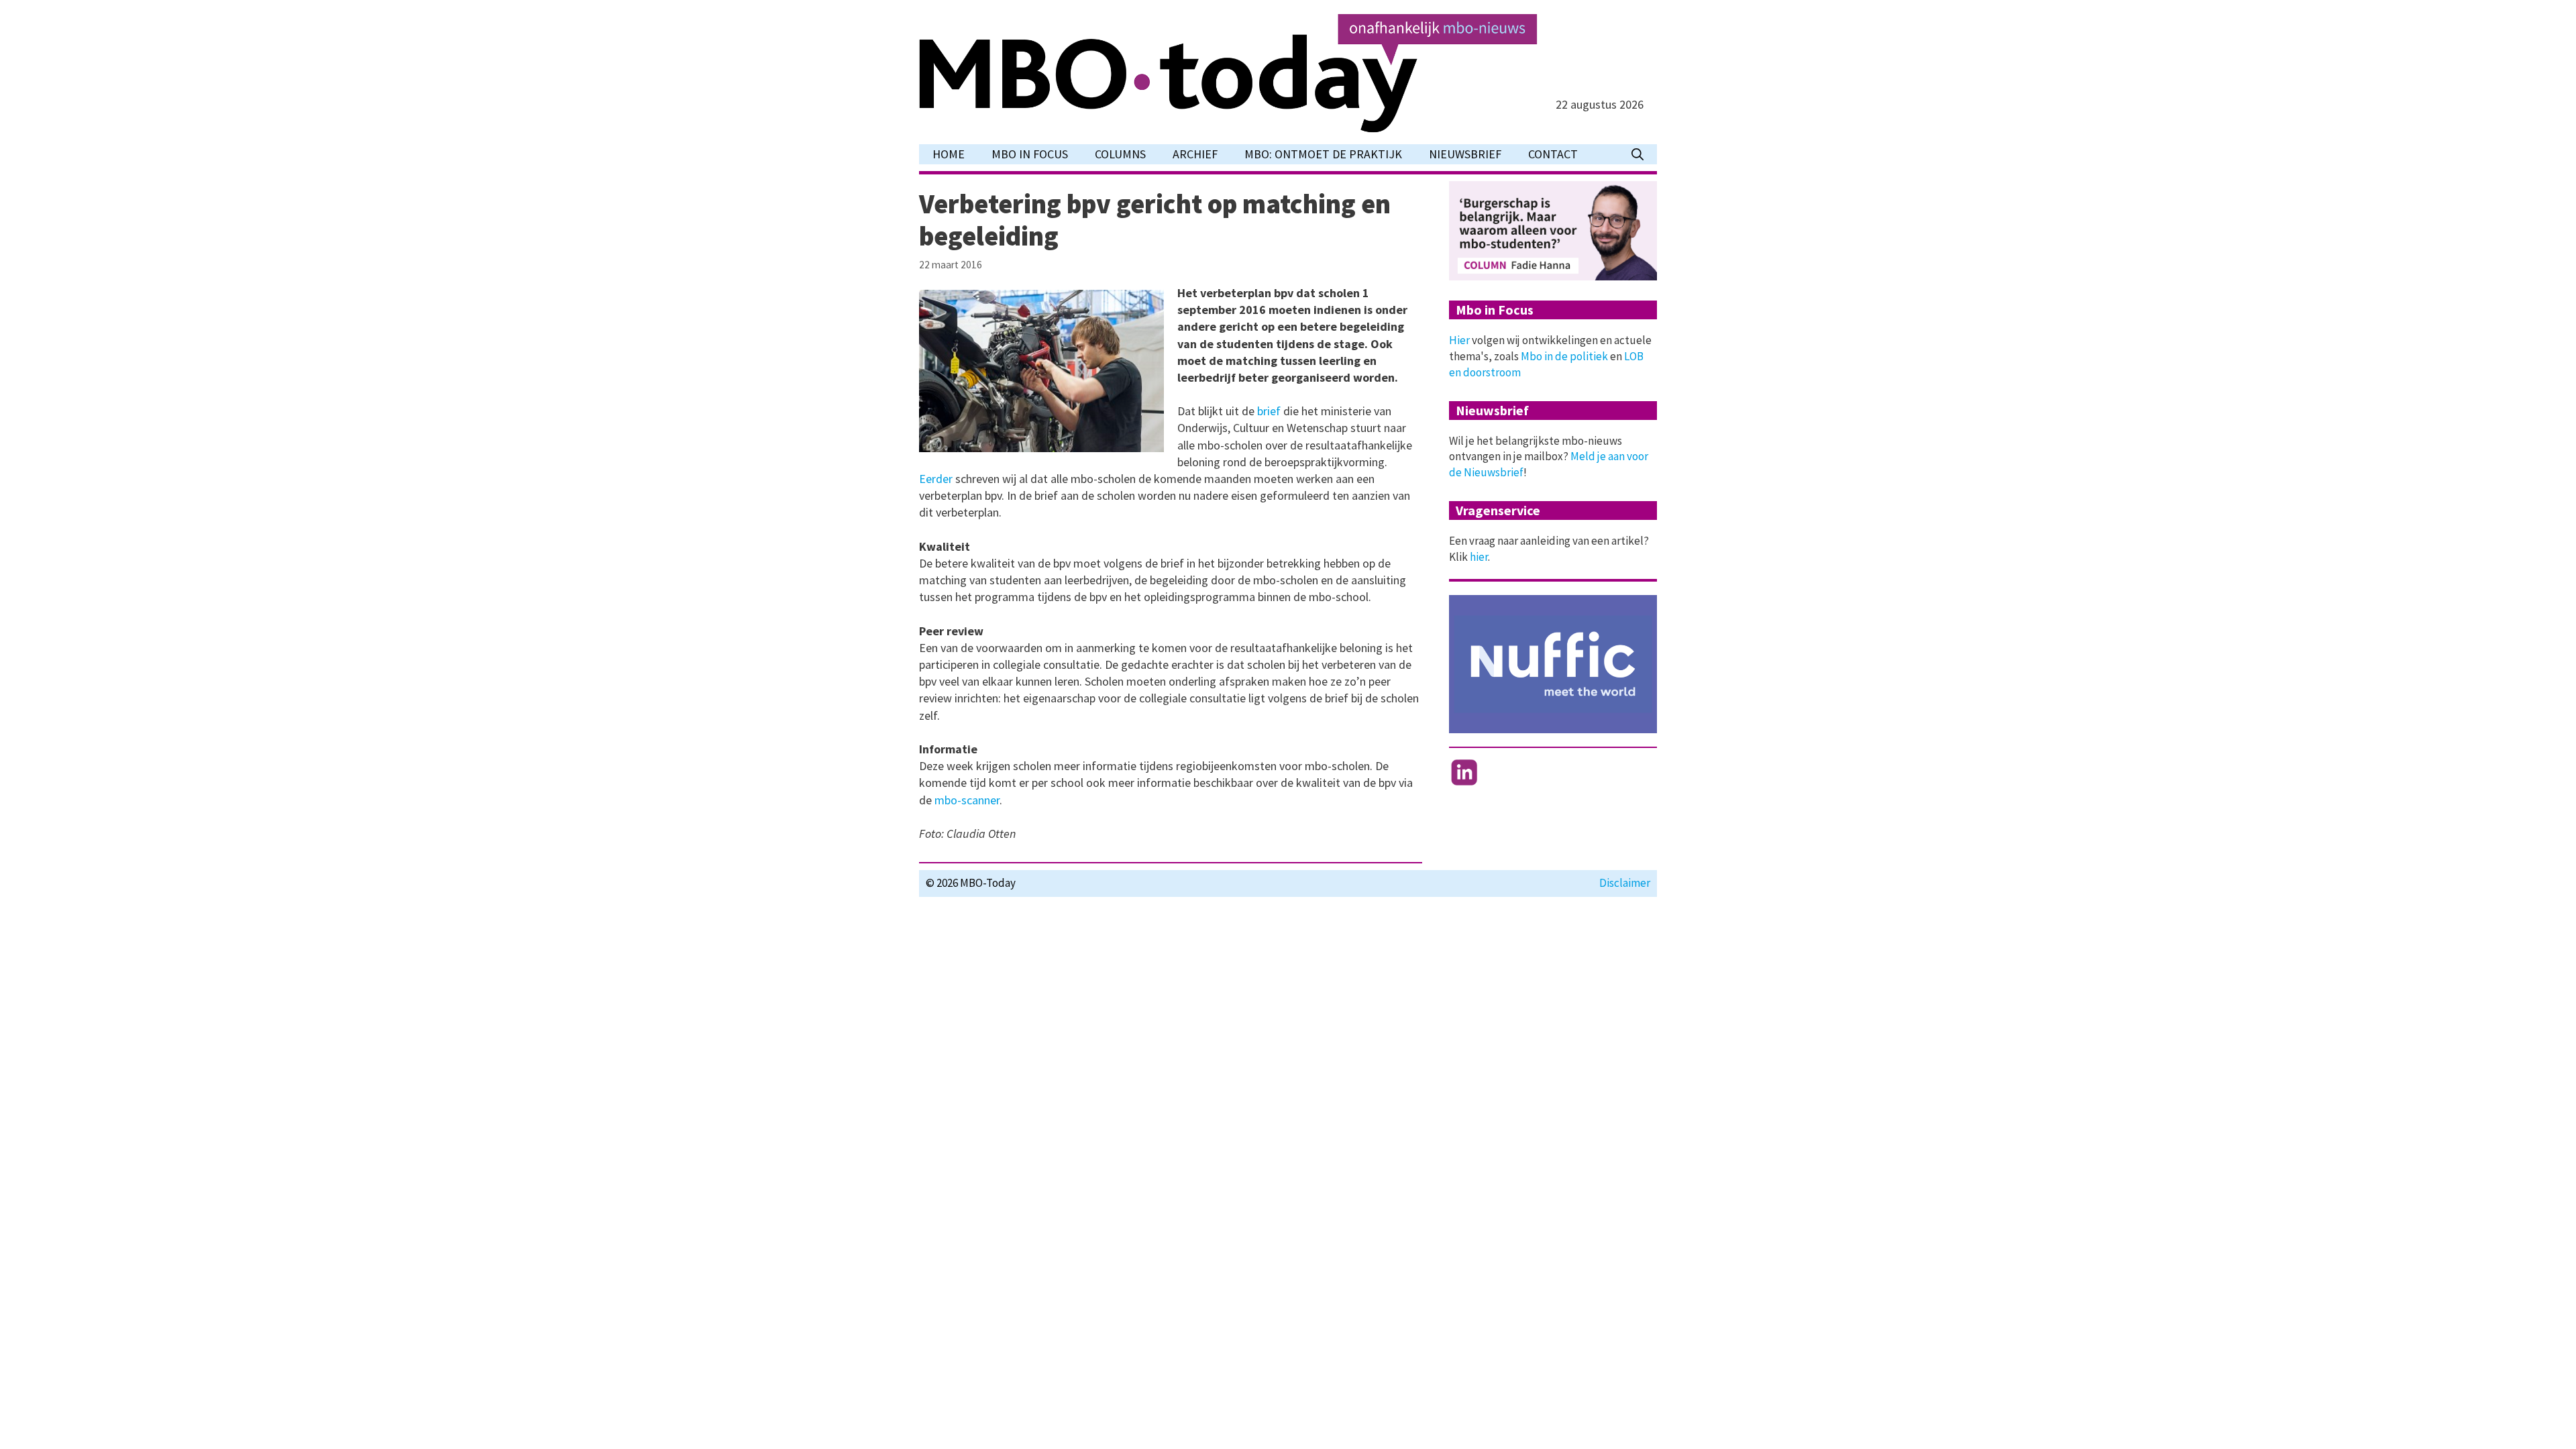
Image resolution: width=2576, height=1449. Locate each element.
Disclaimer (1625, 883)
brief (1270, 411)
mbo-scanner (967, 800)
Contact (1553, 154)
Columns (1120, 154)
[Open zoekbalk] (1638, 154)
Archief (1195, 154)
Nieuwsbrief (1465, 154)
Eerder (937, 479)
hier (1479, 557)
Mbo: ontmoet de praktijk (1323, 154)
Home (949, 154)
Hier (1459, 340)
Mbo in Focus (1030, 154)
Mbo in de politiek (1564, 356)
